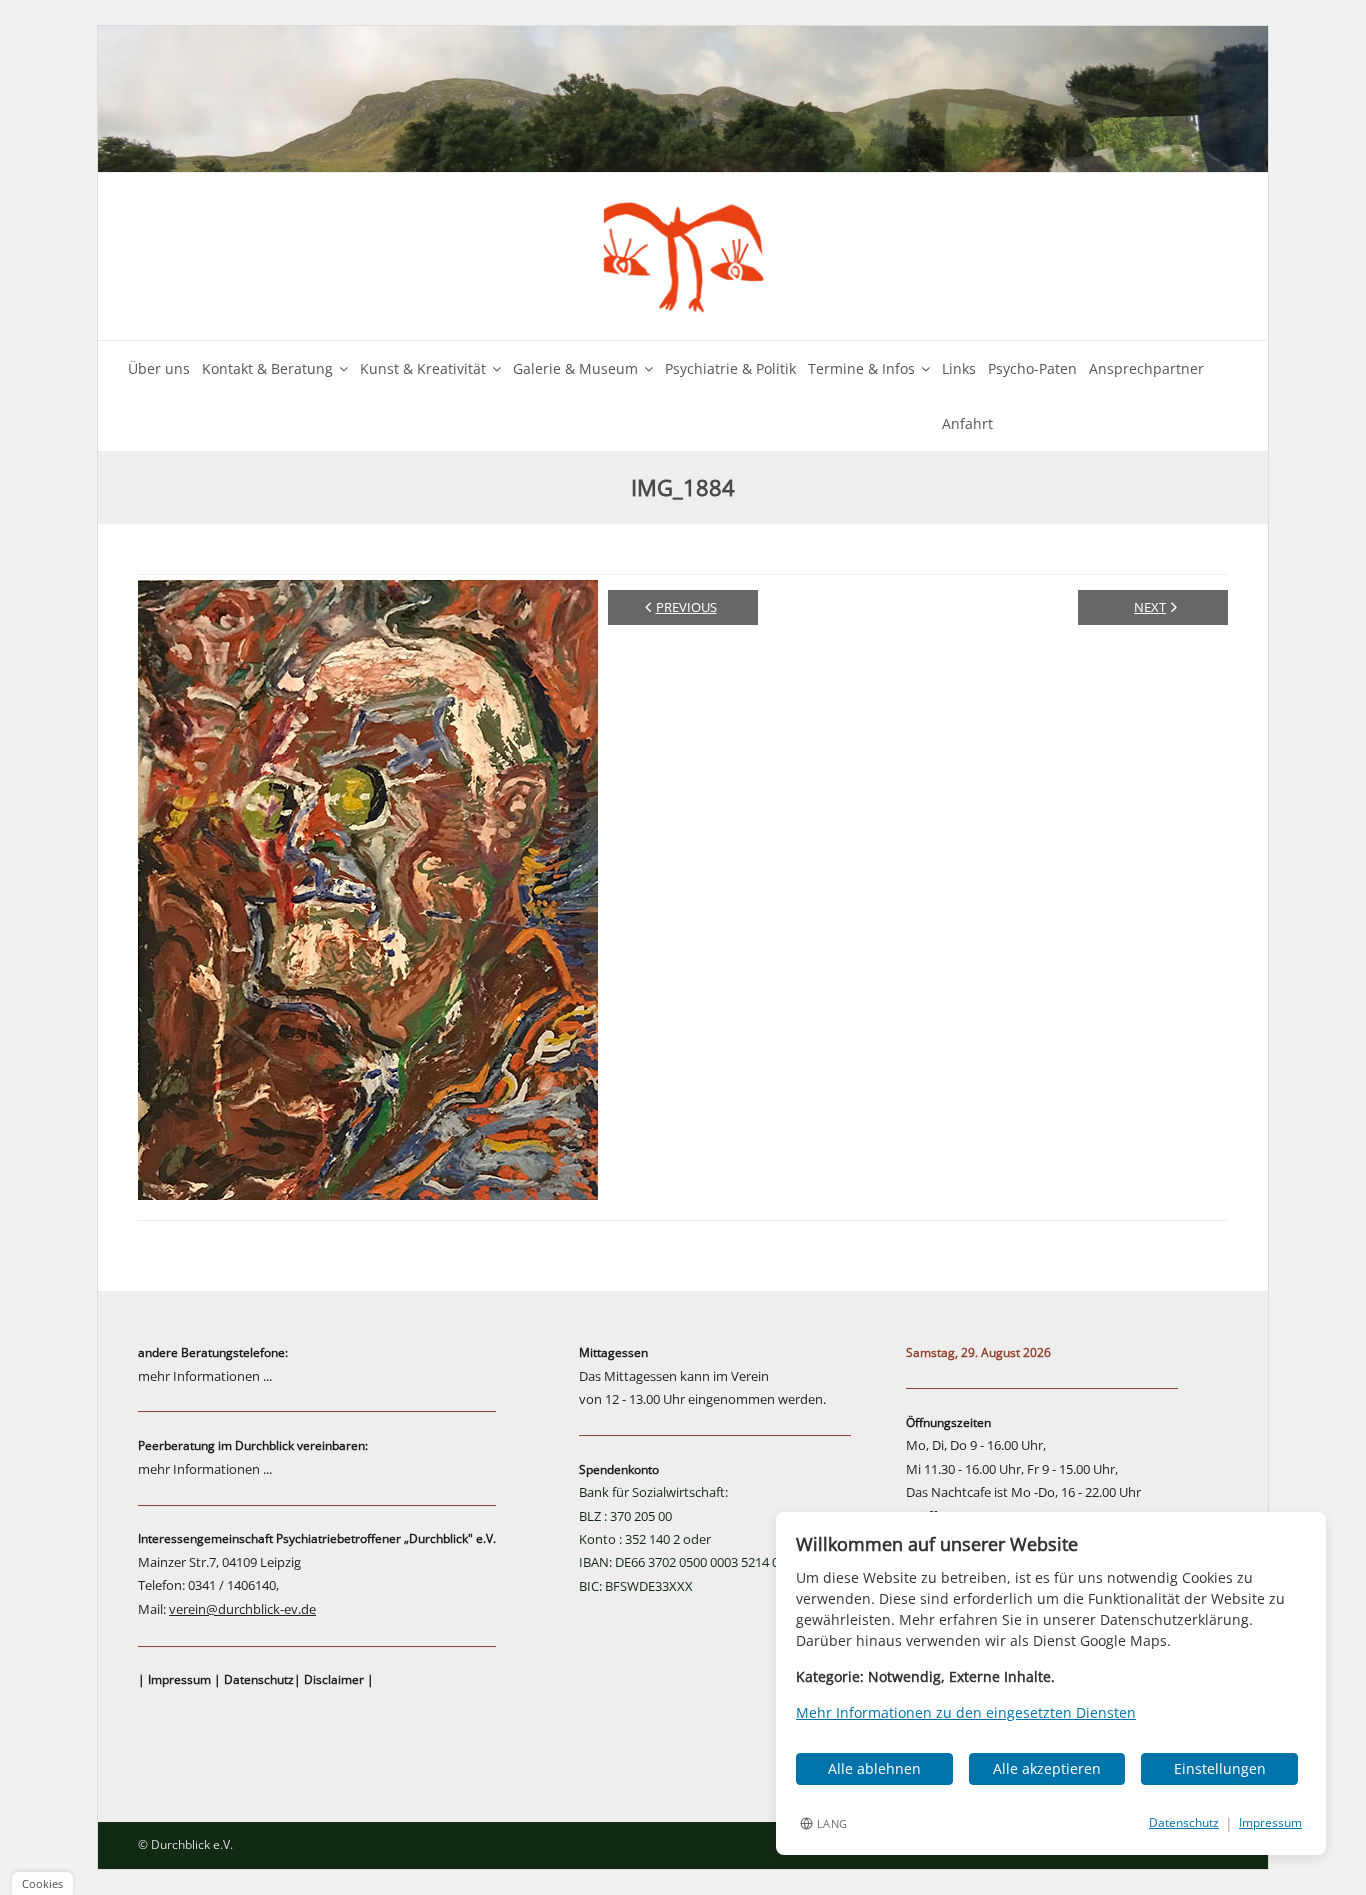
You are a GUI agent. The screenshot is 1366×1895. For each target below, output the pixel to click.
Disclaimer (334, 1679)
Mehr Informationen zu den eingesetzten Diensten (966, 1712)
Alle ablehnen (874, 1768)
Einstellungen (1220, 1768)
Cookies (42, 1883)
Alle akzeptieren (1047, 1768)
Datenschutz (259, 1679)
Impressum (179, 1679)
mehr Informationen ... (205, 1376)
